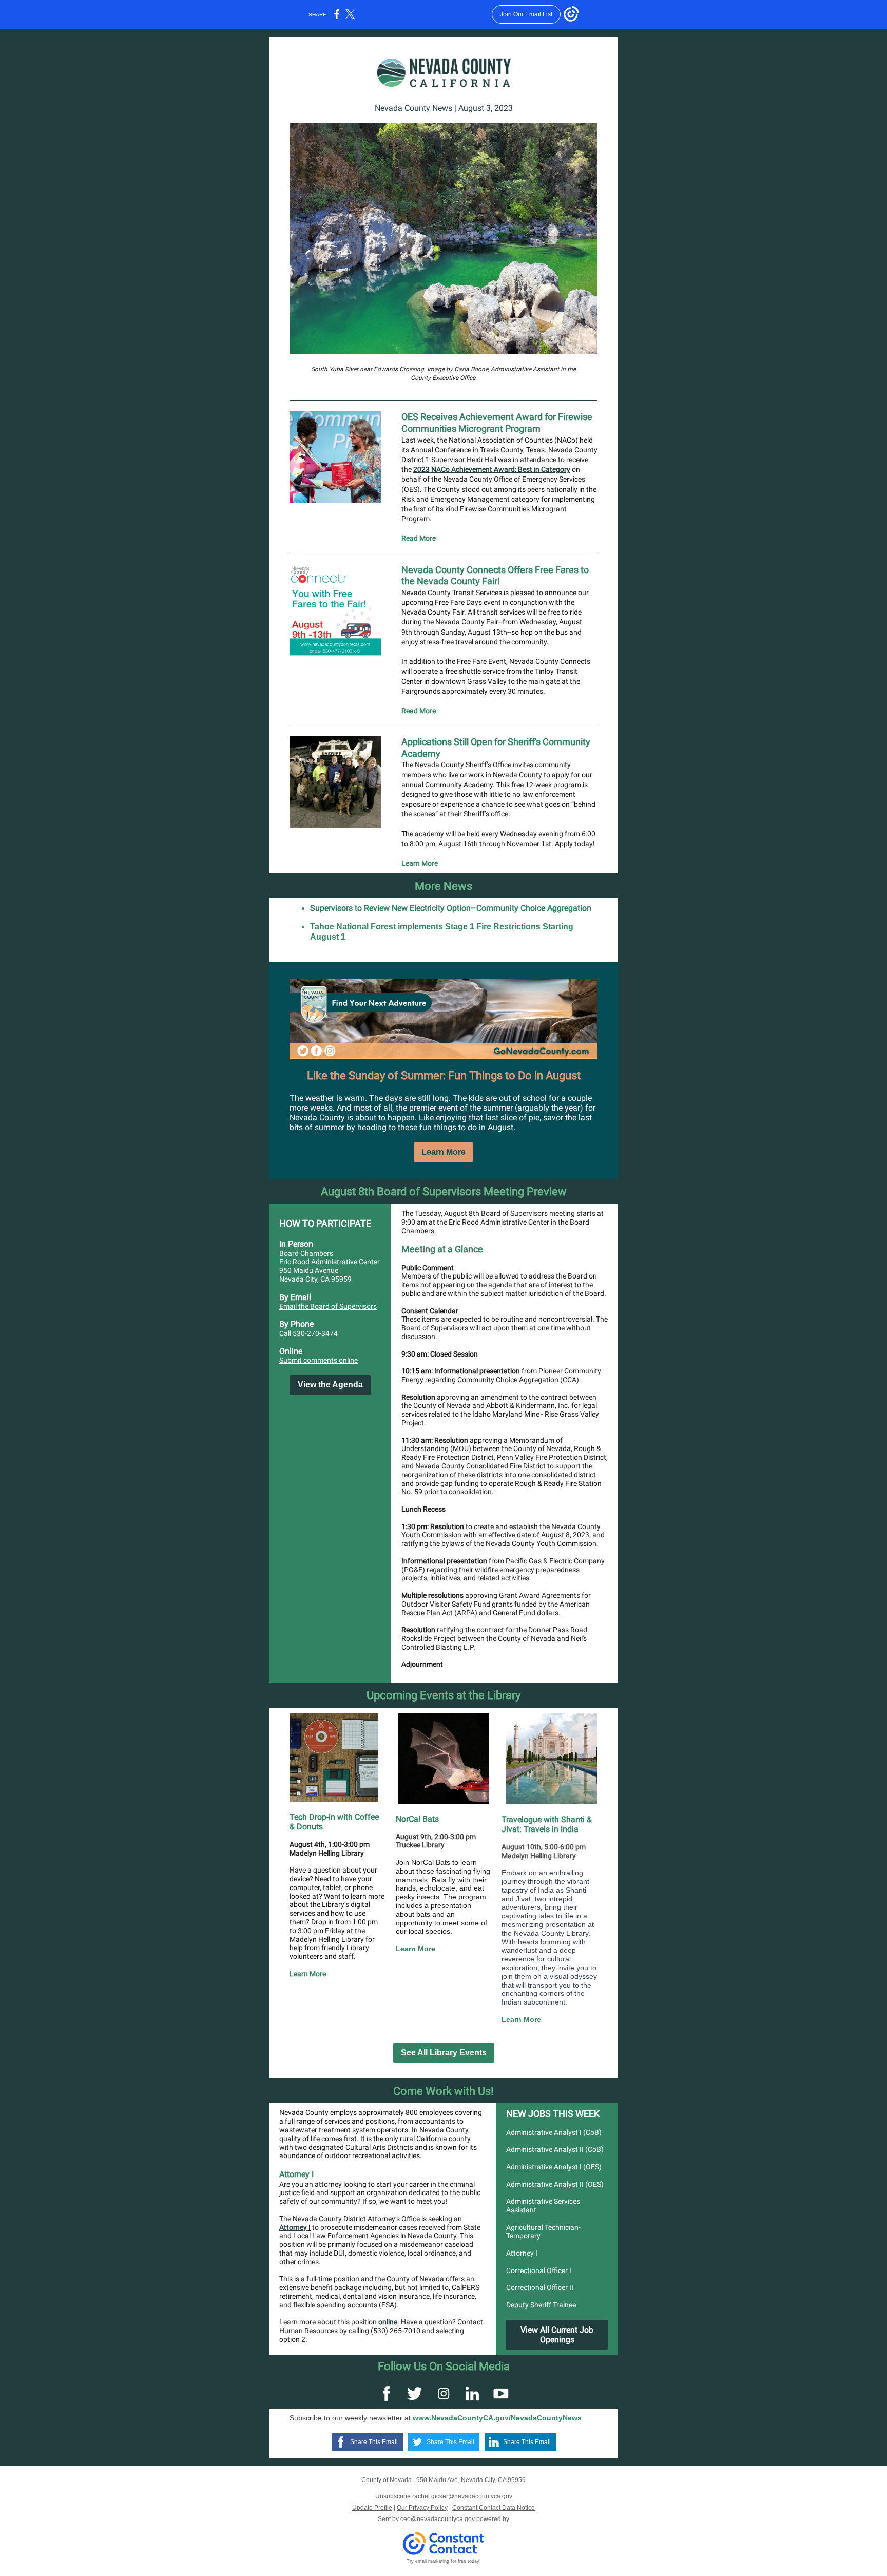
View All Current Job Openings (557, 2335)
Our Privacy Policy (422, 2508)
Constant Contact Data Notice (494, 2508)
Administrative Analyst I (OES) (554, 2167)
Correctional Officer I (539, 2270)
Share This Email (374, 2442)
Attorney (294, 2227)
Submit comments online (319, 1360)
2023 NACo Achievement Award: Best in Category (492, 469)
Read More (419, 538)
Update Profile (372, 2508)
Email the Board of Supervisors (328, 1306)
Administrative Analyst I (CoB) (554, 2132)
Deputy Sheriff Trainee (541, 2305)
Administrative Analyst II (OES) (555, 2184)
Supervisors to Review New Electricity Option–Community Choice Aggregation (451, 908)
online (388, 2322)
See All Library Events (444, 2053)
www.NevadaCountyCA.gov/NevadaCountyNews (497, 2418)
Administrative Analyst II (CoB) (555, 2149)
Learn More (420, 863)
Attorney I (522, 2253)
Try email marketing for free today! (444, 2561)
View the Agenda (330, 1385)
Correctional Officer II (540, 2287)
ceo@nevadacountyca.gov (438, 2519)
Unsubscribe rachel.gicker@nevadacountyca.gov (444, 2496)
